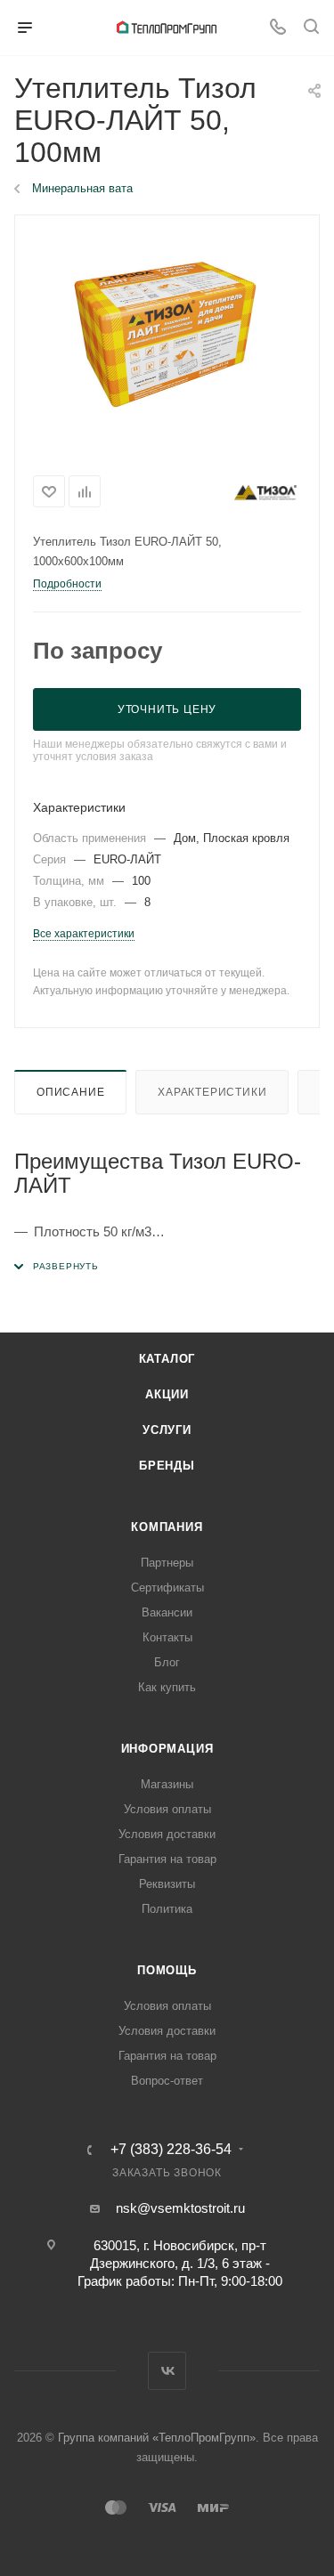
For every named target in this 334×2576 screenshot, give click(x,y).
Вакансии (167, 1612)
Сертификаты (167, 1588)
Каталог (167, 1359)
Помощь (167, 1970)
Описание (70, 1092)
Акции (167, 1394)
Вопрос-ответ (167, 2081)
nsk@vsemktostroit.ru (180, 2208)
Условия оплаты (167, 1809)
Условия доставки (167, 1834)
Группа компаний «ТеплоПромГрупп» (157, 2438)
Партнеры (167, 1563)
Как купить (167, 1687)
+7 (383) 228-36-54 (171, 2150)
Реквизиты (167, 1884)
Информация (167, 1749)
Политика (167, 1909)
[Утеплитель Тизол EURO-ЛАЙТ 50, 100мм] (167, 340)
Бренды (167, 1466)
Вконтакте (167, 2371)
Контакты (167, 1637)
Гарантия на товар (167, 1859)
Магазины (167, 1784)
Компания (167, 1527)
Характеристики (212, 1092)
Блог (167, 1662)
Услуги (167, 1430)
